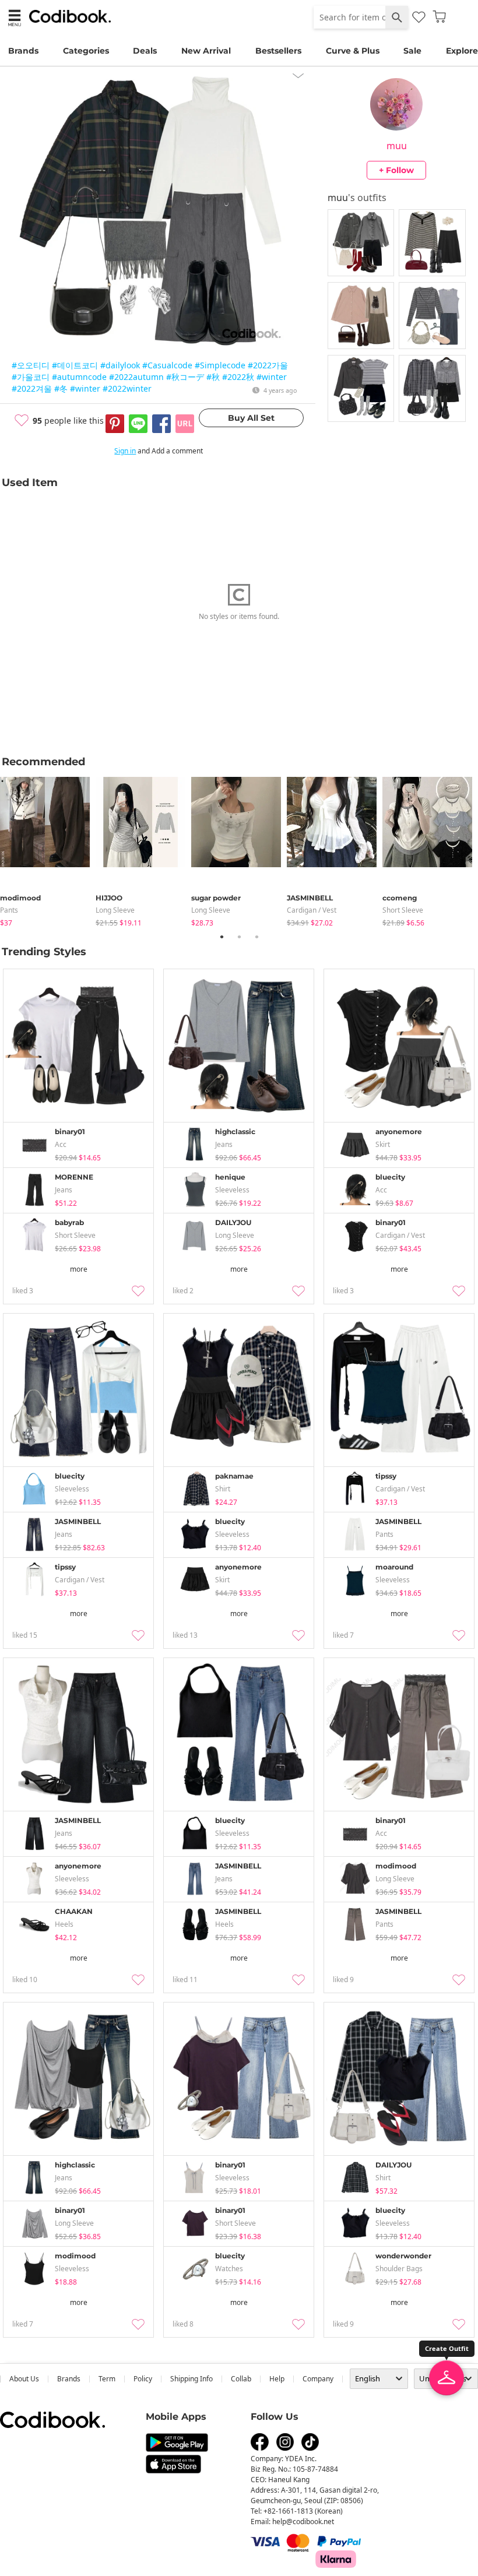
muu (397, 146)
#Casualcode (167, 365)
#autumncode (79, 377)
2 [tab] (239, 937)
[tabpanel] (48, 849)
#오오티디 (31, 365)
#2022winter (127, 388)
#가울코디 (31, 377)
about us (24, 2379)
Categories (86, 51)
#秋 (213, 377)
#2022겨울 (32, 388)
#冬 (61, 388)
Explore (462, 51)
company (318, 2379)
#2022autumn (136, 377)
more (79, 1269)
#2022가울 (268, 365)
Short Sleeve (403, 910)
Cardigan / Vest (312, 910)
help (277, 2379)
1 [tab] (222, 937)
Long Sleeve (115, 910)
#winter (272, 377)
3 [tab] (256, 937)
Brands (23, 51)
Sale (412, 51)
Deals (145, 51)
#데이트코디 (75, 365)
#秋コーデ (185, 377)
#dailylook (120, 365)
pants (9, 910)
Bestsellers (278, 51)
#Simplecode (220, 365)
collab (241, 2379)
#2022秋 (238, 377)
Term (107, 2379)
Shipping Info (191, 2379)
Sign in (125, 451)
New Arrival (206, 51)
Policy (143, 2379)
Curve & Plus (353, 51)
